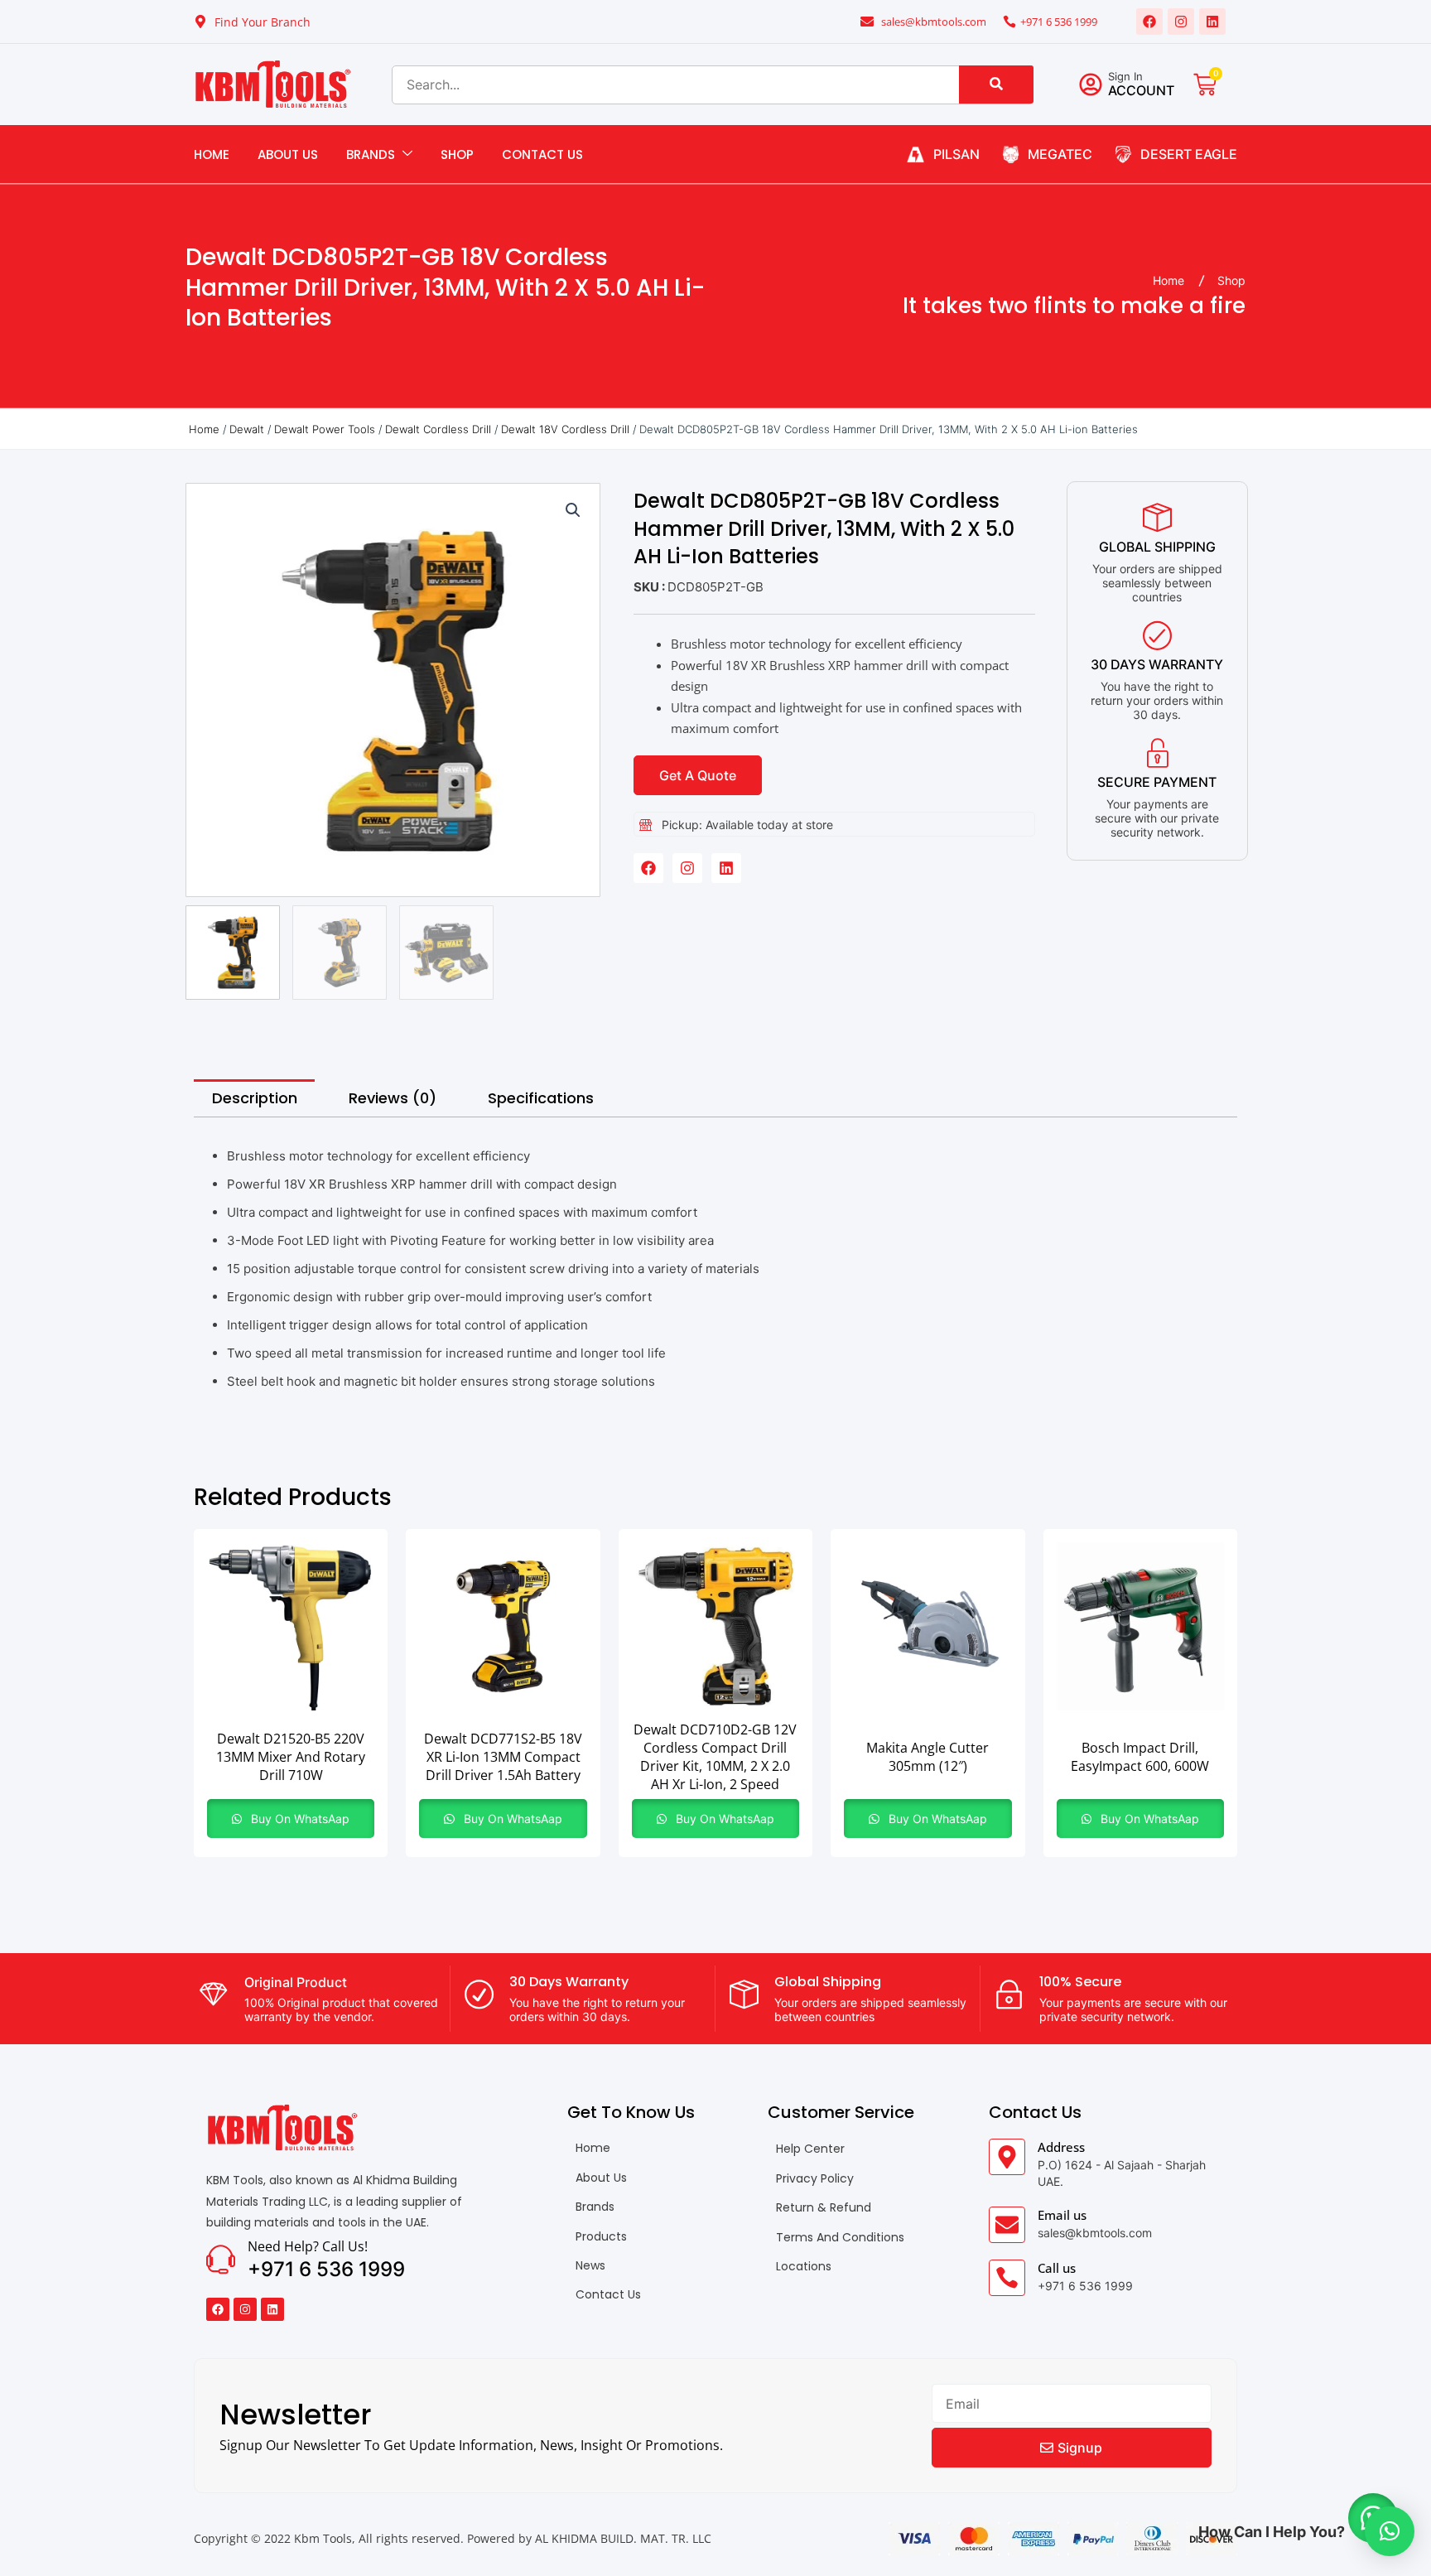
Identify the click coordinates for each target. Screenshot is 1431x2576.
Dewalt (247, 429)
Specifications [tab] (541, 1098)
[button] (573, 510)
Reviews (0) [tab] (393, 1098)
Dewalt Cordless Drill (438, 429)
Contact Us (542, 154)
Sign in (1125, 76)
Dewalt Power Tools (325, 429)
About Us (288, 154)
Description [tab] (255, 1098)
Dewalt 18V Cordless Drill (565, 429)
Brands (371, 154)
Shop (457, 154)
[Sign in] (1091, 84)
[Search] (996, 84)
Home (212, 154)
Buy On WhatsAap (299, 1819)
